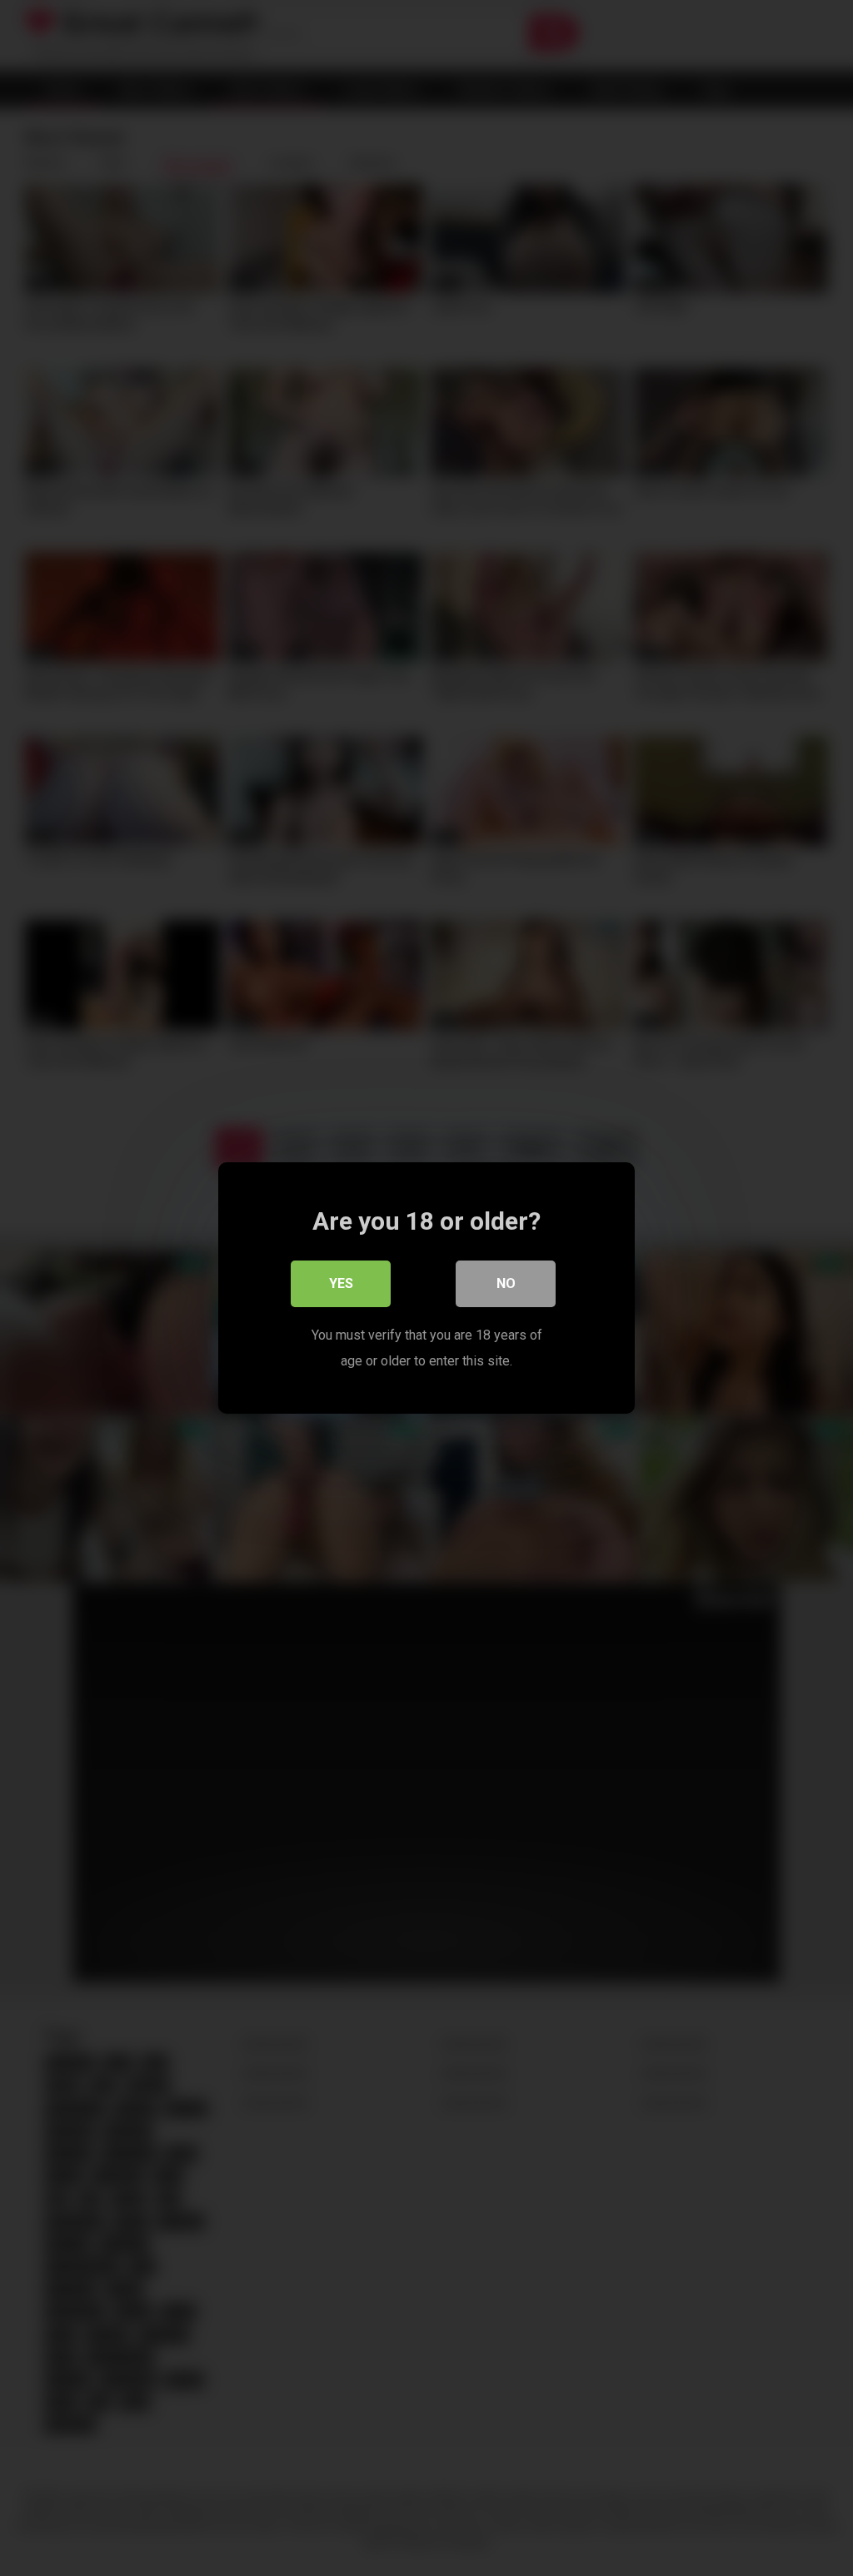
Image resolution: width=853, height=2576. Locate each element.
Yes (341, 1283)
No (506, 1283)
